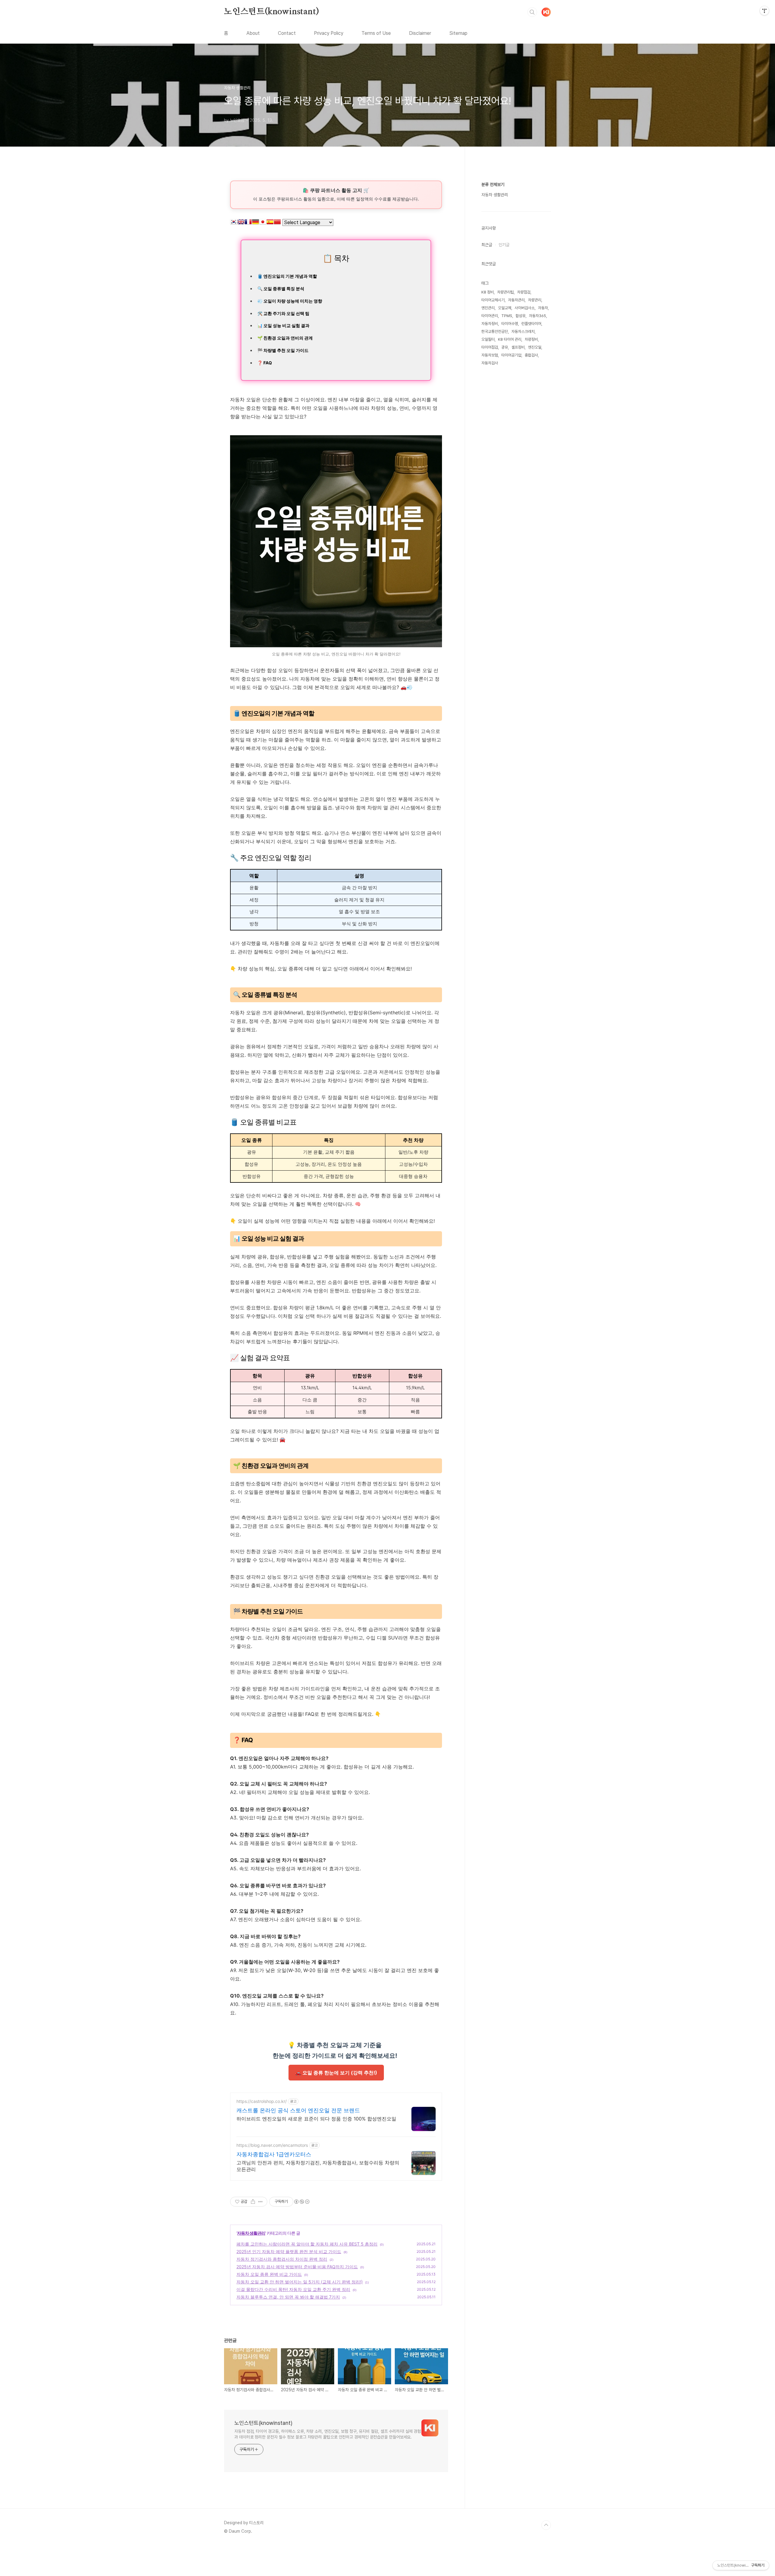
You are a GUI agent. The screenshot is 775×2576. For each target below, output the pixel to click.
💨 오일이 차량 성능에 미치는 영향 (290, 301)
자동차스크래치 (523, 332)
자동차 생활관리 (251, 2233)
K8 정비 (488, 292)
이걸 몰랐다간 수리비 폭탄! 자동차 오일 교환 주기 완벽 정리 (293, 2289)
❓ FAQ (265, 363)
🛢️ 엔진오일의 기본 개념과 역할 (287, 276)
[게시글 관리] (261, 2202)
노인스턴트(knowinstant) (271, 12)
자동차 (543, 308)
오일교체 (505, 308)
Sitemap (458, 33)
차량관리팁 (505, 292)
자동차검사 (490, 363)
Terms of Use (376, 33)
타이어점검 (490, 347)
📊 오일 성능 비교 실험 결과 (284, 325)
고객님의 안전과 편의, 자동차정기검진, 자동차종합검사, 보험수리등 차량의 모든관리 (318, 2166)
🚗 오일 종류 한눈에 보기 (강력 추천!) (336, 2073)
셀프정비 (518, 347)
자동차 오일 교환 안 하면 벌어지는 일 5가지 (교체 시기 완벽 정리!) (300, 2282)
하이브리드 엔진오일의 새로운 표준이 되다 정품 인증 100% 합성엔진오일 (316, 2119)
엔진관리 (488, 308)
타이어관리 (490, 316)
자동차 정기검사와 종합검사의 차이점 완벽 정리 (282, 2259)
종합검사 (531, 355)
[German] (256, 223)
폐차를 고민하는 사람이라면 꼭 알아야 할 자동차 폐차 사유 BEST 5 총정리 (307, 2244)
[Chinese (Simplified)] (277, 223)
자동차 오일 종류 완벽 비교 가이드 (269, 2274)
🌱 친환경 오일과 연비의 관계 (285, 338)
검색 (532, 12)
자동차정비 (490, 324)
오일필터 (488, 339)
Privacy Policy (329, 33)
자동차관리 (516, 300)
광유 (505, 347)
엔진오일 (535, 347)
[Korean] (234, 223)
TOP (546, 2525)
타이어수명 (510, 324)
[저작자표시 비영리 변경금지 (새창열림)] (302, 2202)
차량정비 (531, 339)
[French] (248, 223)
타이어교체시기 (493, 300)
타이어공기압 (511, 355)
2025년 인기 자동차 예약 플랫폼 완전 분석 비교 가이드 (289, 2251)
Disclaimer (420, 33)
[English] (241, 223)
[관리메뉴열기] (764, 11)
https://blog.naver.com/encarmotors (272, 2145)
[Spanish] (270, 223)
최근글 (487, 245)
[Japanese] (263, 223)
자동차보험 (490, 355)
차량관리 (535, 300)
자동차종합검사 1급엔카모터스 (274, 2154)
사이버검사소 (525, 308)
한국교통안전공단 (495, 332)
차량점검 (524, 292)
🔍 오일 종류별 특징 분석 (281, 288)
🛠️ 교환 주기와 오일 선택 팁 (284, 313)
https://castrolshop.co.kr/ (262, 2101)
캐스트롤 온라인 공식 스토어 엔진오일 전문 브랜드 (298, 2110)
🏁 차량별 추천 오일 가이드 (283, 350)
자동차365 (538, 316)
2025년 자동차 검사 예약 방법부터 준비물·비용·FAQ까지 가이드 (297, 2267)
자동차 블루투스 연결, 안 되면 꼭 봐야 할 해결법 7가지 (288, 2297)
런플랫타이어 (531, 324)
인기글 (504, 245)
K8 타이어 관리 (510, 339)
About (253, 33)
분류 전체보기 (493, 184)
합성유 (521, 316)
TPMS (507, 316)
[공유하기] (253, 2202)
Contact (287, 33)
